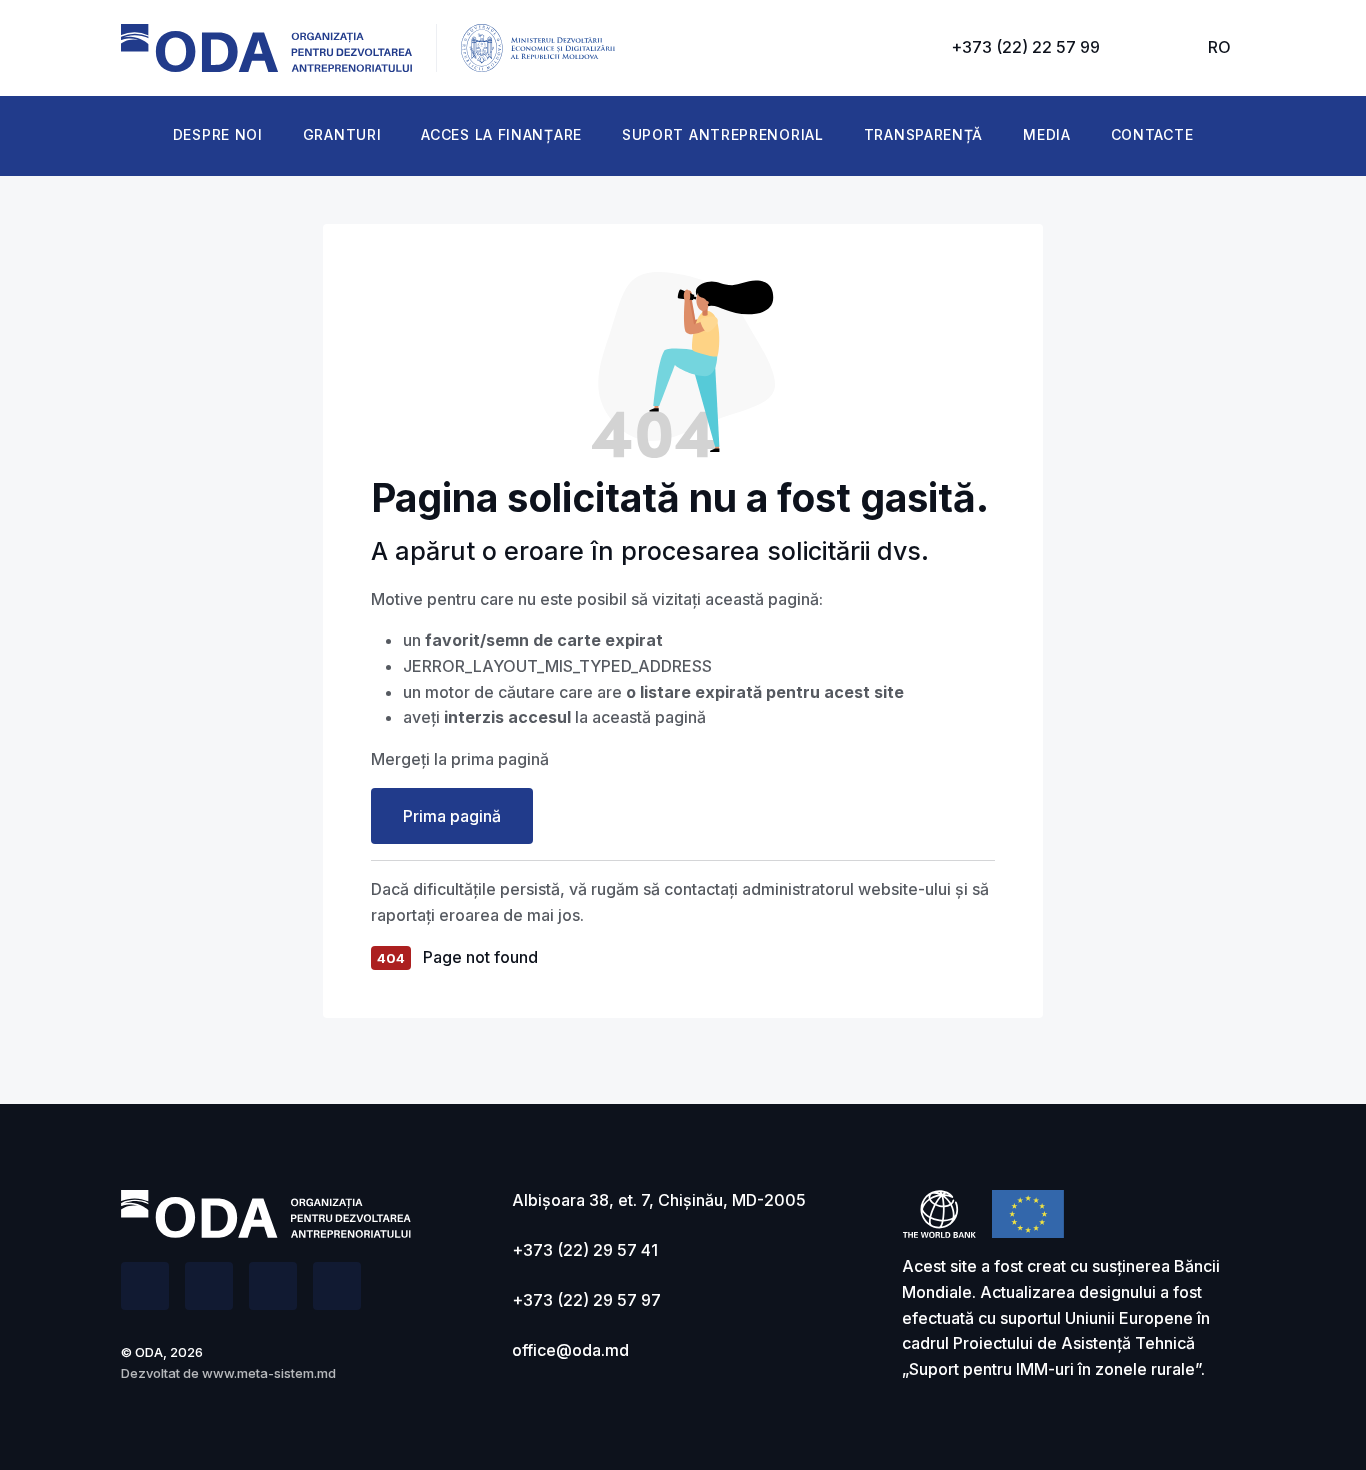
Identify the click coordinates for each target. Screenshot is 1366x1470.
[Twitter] (209, 1286)
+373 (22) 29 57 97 (586, 1300)
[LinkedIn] (273, 1286)
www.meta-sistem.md (269, 1373)
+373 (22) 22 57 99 (1025, 47)
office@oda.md (570, 1350)
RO (1219, 47)
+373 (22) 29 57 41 (585, 1250)
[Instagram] (337, 1286)
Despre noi (218, 134)
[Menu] (1154, 48)
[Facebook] (145, 1286)
